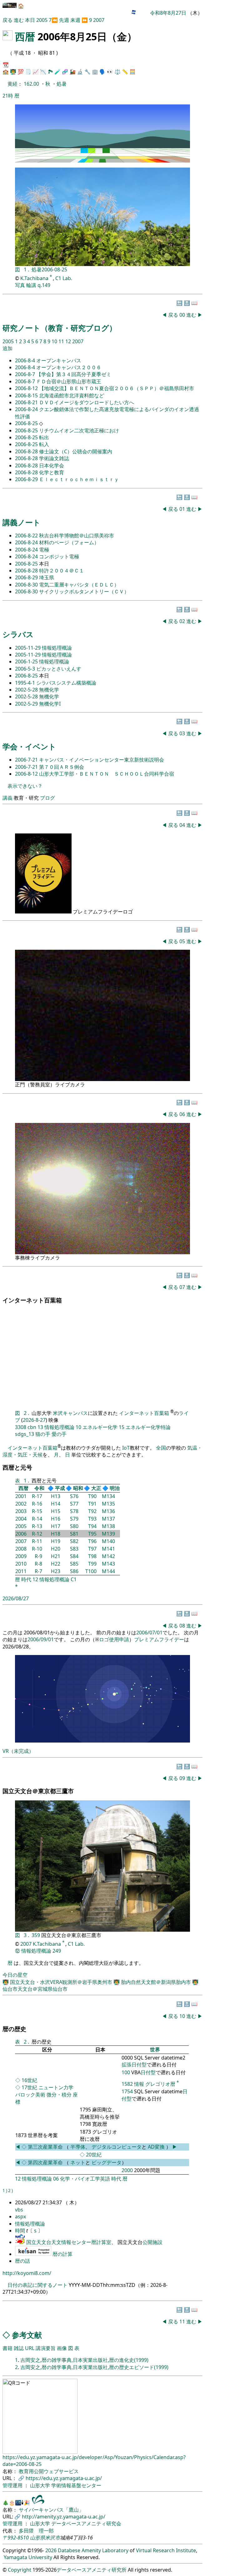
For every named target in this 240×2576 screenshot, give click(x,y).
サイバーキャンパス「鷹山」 (51, 2510)
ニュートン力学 (56, 2087)
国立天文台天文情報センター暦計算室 (69, 2242)
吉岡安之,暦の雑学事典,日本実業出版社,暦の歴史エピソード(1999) (94, 2367)
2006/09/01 (41, 1639)
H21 (56, 1556)
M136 (108, 1511)
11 (62, 341)
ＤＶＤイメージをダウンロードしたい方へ (87, 402)
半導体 (78, 2147)
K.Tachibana (35, 278)
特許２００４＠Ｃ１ (62, 571)
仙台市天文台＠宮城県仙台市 (35, 1989)
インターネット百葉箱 (145, 1413)
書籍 (7, 2348)
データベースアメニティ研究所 (92, 2570)
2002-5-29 (27, 704)
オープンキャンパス (59, 360)
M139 (108, 1534)
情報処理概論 (57, 648)
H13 (56, 1496)
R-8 (38, 1564)
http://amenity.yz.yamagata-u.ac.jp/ (64, 2517)
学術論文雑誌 (54, 458)
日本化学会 (52, 465)
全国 (161, 1448)
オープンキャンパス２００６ (69, 367)
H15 (56, 1511)
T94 (92, 1526)
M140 (108, 1541)
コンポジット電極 (59, 556)
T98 (92, 1556)
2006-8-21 (27, 402)
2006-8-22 (27, 536)
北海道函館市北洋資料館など (72, 395)
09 (183, 1778)
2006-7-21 (27, 760)
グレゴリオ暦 (160, 2084)
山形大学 (41, 2485)
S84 (74, 1556)
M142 (108, 1556)
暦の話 (22, 2261)
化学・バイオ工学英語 (85, 2179)
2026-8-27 (34, 1420)
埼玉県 (47, 577)
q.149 (44, 285)
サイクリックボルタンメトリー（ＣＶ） (84, 591)
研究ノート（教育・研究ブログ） (60, 328)
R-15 (37, 1511)
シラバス (18, 634)
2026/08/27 (16, 1598)
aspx (20, 2216)
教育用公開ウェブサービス (49, 2471)
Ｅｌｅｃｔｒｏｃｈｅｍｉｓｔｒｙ (79, 479)
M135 (108, 1504)
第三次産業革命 (46, 2147)
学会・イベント (29, 746)
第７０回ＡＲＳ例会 (62, 767)
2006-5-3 (26, 669)
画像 (62, 2348)
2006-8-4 (26, 360)
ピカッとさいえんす (59, 669)
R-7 (38, 1571)
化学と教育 (52, 472)
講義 (7, 798)
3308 (21, 1427)
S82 (74, 1541)
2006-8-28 (27, 451)
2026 (51, 2550)
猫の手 (43, 1434)
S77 (74, 1504)
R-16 (37, 1504)
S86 (74, 1571)
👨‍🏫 (13, 72)
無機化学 (49, 690)
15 (122, 1427)
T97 (92, 1549)
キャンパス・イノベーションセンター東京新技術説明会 (102, 760)
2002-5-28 (27, 690)
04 (183, 825)
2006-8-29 (27, 479)
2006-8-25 (27, 423)
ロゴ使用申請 (114, 1639)
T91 (92, 1504)
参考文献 (27, 2335)
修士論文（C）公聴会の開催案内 (76, 451)
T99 (92, 1564)
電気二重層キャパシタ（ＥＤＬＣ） (79, 585)
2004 (21, 1519)
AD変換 (157, 2147)
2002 (21, 1504)
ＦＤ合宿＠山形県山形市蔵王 (69, 381)
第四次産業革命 (45, 2162)
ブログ (47, 798)
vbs (19, 2210)
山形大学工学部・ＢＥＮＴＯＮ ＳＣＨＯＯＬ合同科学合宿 (107, 774)
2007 (99, 20)
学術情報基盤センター (76, 2485)
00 (183, 315)
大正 (96, 1488)
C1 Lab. (64, 278)
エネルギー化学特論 (148, 1427)
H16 (56, 1519)
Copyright (20, 2570)
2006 (21, 1534)
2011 (21, 1571)
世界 (155, 2050)
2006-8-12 (27, 388)
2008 (21, 1549)
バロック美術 (30, 2095)
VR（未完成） (18, 1751)
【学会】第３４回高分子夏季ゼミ (74, 374)
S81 (74, 1534)
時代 (26, 1579)
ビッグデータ (107, 2162)
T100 (91, 1571)
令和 (39, 1488)
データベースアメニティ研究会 (86, 2523)
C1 (74, 1579)
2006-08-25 (54, 269)
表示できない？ (25, 786)
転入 (44, 444)
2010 (21, 1564)
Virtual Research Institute (166, 2550)
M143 (108, 1564)
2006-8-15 (27, 395)
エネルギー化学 (100, 1427)
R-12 (37, 1534)
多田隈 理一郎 (36, 2531)
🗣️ (102, 72)
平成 (60, 1488)
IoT (126, 1448)
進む (19, 20)
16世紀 (29, 2080)
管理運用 (13, 2485)
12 (69, 341)
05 (183, 941)
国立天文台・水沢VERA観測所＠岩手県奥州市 (62, 1982)
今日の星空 (15, 1975)
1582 (127, 2084)
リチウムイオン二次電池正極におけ (79, 430)
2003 (21, 1511)
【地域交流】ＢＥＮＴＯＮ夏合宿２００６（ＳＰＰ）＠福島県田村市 (117, 388)
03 (183, 733)
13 (40, 1427)
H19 (56, 1541)
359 (36, 1935)
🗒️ (28, 72)
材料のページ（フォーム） (69, 542)
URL (30, 2348)
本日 (30, 20)
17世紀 (29, 2087)
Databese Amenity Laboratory (93, 2550)
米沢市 (52, 2538)
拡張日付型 (134, 2065)
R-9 (38, 1556)
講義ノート (22, 522)
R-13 (37, 1526)
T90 (92, 1496)
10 (55, 341)
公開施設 (152, 2242)
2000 (127, 2170)
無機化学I (50, 704)
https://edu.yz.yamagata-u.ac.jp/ (64, 2478)
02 (183, 621)
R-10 (37, 1549)
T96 (92, 1541)
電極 (44, 550)
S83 (74, 1549)
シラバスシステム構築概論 (66, 683)
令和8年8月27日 (168, 13)
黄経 (12, 84)
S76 (74, 1496)
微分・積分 (59, 2095)
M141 (108, 1549)
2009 (21, 1556)
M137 (108, 1519)
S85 (74, 1564)
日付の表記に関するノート (37, 2285)
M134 (108, 1496)
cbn (32, 1427)
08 (183, 1626)
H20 (56, 1549)
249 (57, 1951)
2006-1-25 (27, 662)
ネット (78, 2162)
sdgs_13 (25, 1434)
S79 (74, 1519)
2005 (42, 20)
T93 (92, 1519)
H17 (56, 1526)
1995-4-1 (26, 683)
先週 (64, 20)
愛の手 (59, 1434)
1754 (127, 2091)
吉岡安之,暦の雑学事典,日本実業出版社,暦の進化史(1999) (84, 2360)
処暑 (62, 84)
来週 (75, 20)
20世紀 (94, 2155)
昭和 (78, 1488)
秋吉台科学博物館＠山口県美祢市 (77, 536)
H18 (56, 1534)
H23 (56, 1571)
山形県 (37, 2538)
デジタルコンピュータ (117, 2147)
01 (183, 509)
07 (183, 1287)
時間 (21, 2231)
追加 (7, 348)
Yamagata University (28, 2557)
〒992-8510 (16, 2538)
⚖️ (117, 72)
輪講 (31, 285)
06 (183, 1114)
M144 (108, 1571)
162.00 (32, 84)
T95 (92, 1534)
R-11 (37, 1541)
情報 (139, 2084)
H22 (56, 1564)
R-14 (37, 1519)
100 (126, 2072)
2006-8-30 (27, 585)
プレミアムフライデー (159, 1639)
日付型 (148, 2072)
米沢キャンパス (70, 1413)
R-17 (37, 1496)
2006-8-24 (27, 409)
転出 (44, 437)
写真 (20, 285)
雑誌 (19, 2348)
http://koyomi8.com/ (27, 2273)
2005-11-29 (28, 648)
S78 (74, 1511)
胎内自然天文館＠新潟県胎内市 (157, 1982)
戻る (7, 20)
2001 (21, 1496)
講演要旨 (46, 2348)
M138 (108, 1526)
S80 (74, 1526)
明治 (115, 1488)
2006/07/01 (149, 1633)
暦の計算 (62, 2254)
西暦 (25, 36)
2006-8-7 (26, 374)
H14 (56, 1504)
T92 (92, 1511)
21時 (8, 96)
